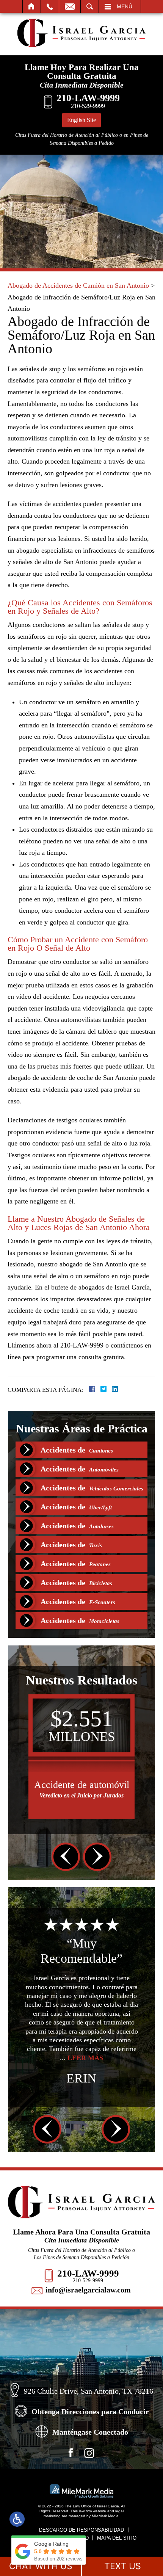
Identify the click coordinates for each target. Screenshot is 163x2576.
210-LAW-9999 (88, 2273)
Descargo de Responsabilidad (81, 2530)
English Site (81, 120)
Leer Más (105, 2067)
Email (70, 6)
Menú (125, 6)
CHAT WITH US (41, 2566)
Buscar (90, 6)
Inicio (32, 6)
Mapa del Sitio (117, 2538)
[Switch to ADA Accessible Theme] (17, 2519)
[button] (66, 1857)
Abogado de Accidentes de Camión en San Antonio (78, 285)
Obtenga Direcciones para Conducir (90, 2411)
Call (50, 6)
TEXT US (123, 2566)
